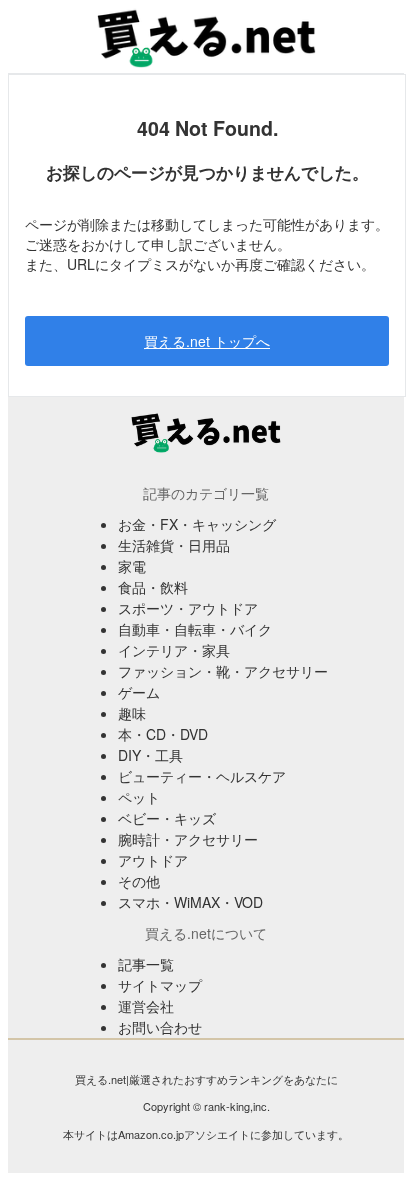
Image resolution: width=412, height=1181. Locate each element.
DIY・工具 (150, 755)
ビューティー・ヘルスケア (202, 776)
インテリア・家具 (174, 650)
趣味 (132, 713)
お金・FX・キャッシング (197, 524)
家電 (132, 566)
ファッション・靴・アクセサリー (223, 671)
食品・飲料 (153, 587)
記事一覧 (146, 964)
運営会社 (146, 1006)
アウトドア (153, 860)
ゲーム (139, 692)
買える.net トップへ (207, 341)
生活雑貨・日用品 (174, 545)
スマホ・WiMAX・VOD (190, 902)
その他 (139, 881)
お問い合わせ (160, 1027)
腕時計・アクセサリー (188, 839)
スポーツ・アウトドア (188, 608)
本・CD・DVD (163, 734)
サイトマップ (160, 985)
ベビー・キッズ (167, 818)
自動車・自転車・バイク (195, 629)
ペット (139, 797)
